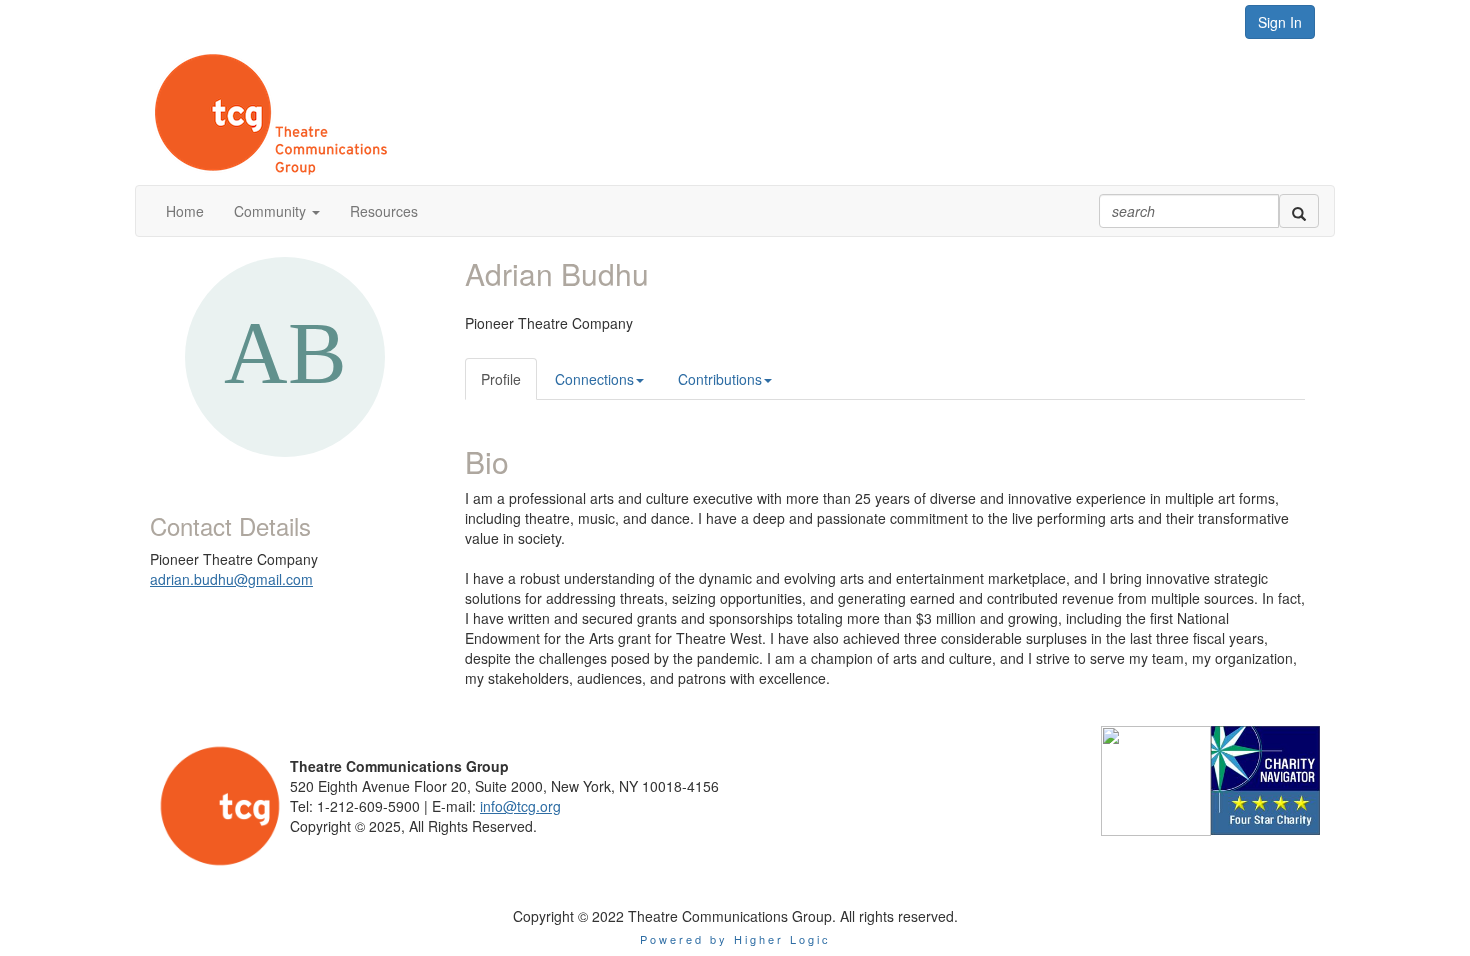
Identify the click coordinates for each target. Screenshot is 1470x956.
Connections (594, 379)
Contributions (720, 379)
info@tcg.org (520, 806)
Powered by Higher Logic (735, 939)
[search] (1299, 211)
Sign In (1280, 22)
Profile (501, 379)
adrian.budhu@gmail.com (231, 579)
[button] (277, 211)
